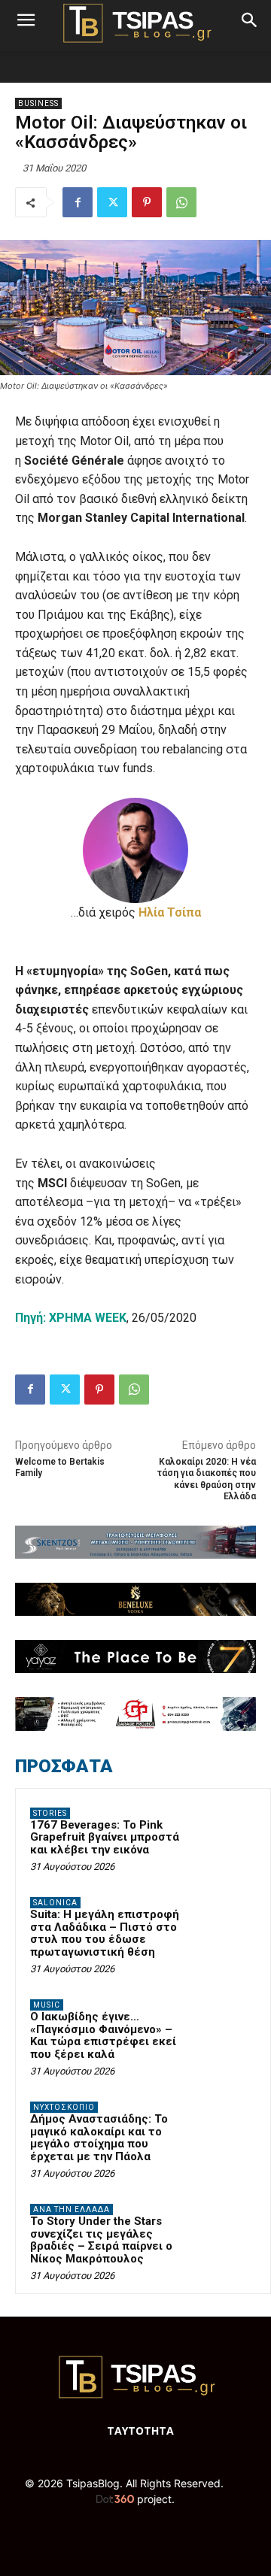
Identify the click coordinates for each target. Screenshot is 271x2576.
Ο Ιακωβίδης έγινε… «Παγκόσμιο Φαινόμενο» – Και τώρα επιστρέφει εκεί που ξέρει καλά (103, 2035)
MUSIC (47, 2005)
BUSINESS (38, 103)
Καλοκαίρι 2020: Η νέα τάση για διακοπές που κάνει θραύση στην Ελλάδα (207, 1479)
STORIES (50, 1813)
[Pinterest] (147, 202)
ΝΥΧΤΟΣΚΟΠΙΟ (64, 2107)
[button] (26, 20)
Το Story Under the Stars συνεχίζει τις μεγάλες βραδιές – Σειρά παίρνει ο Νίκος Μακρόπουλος (101, 2240)
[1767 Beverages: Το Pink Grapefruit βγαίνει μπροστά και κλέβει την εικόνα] (227, 1834)
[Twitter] (112, 202)
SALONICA (55, 1903)
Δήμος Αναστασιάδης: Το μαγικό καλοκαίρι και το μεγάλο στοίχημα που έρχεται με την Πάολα (99, 2138)
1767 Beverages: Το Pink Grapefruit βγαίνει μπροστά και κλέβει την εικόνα (105, 1837)
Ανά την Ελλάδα (72, 2209)
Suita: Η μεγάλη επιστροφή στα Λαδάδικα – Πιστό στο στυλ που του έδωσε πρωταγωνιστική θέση (105, 1933)
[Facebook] (78, 202)
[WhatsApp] (181, 202)
